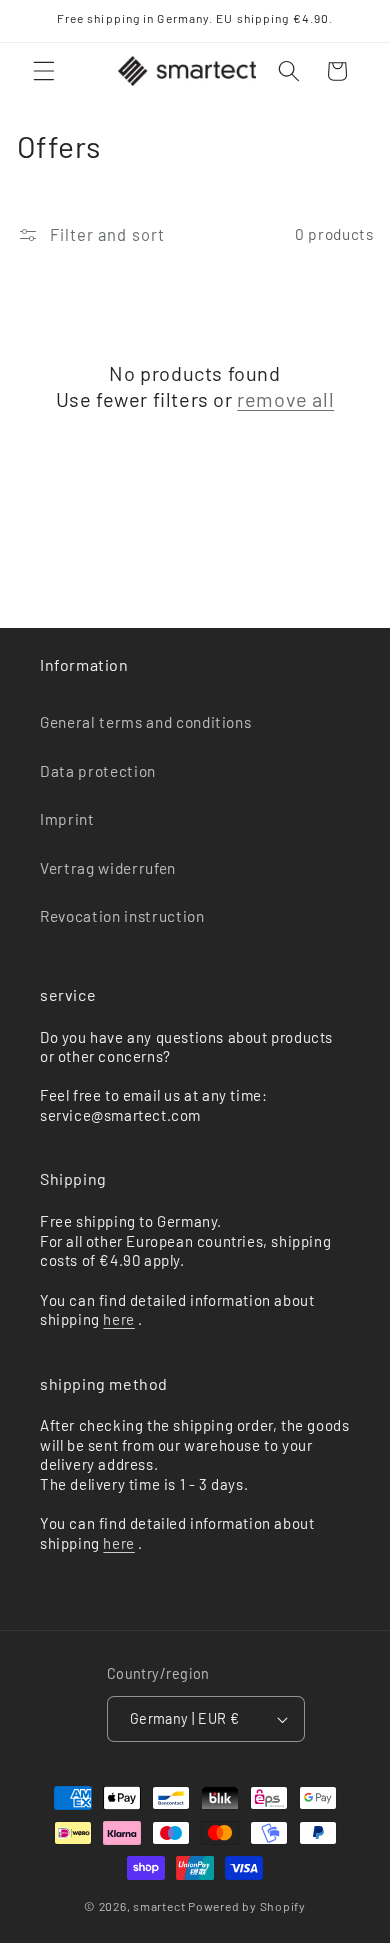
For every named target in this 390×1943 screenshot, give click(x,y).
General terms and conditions (145, 722)
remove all (285, 399)
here (118, 1319)
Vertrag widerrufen (108, 868)
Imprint (67, 819)
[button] (44, 71)
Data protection (98, 771)
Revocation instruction (122, 916)
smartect (159, 1906)
